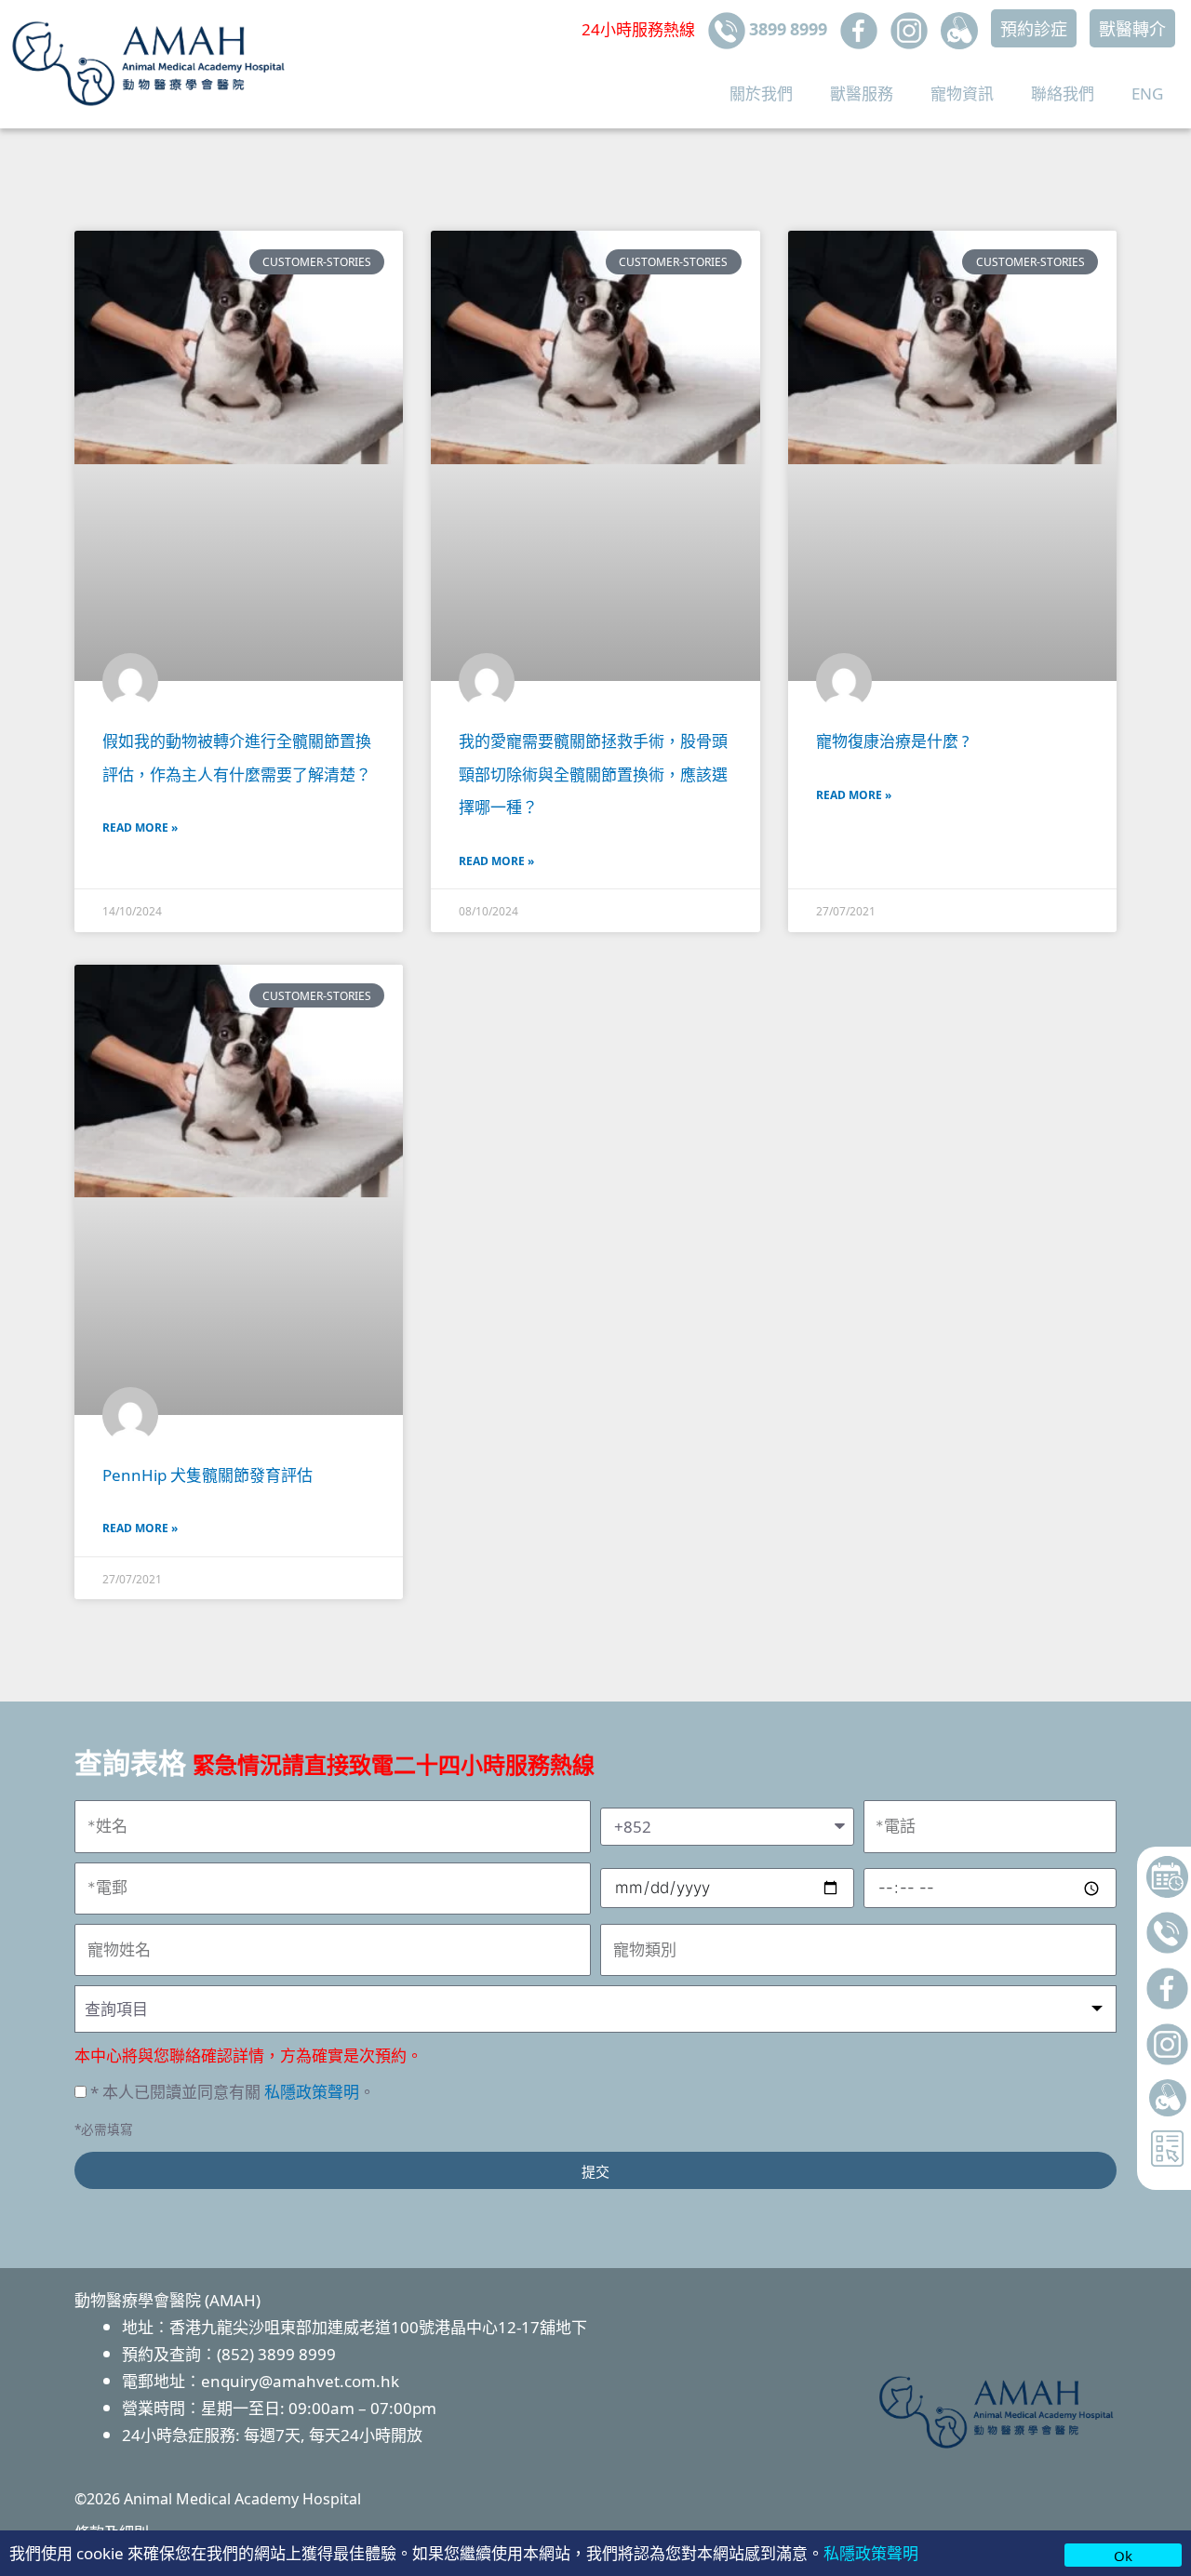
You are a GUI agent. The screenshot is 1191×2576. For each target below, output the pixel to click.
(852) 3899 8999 (276, 2353)
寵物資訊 (962, 93)
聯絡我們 (1063, 93)
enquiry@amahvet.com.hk (300, 2380)
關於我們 (761, 93)
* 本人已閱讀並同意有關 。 (233, 2091)
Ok (1123, 2555)
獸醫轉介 (1132, 28)
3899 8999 (786, 28)
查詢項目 (116, 2008)
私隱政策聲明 (871, 2552)
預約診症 (1034, 28)
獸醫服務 (862, 93)
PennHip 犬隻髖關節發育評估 (207, 1474)
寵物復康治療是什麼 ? (892, 740)
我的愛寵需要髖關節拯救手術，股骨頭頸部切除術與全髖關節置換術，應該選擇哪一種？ (593, 773)
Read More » (140, 827)
